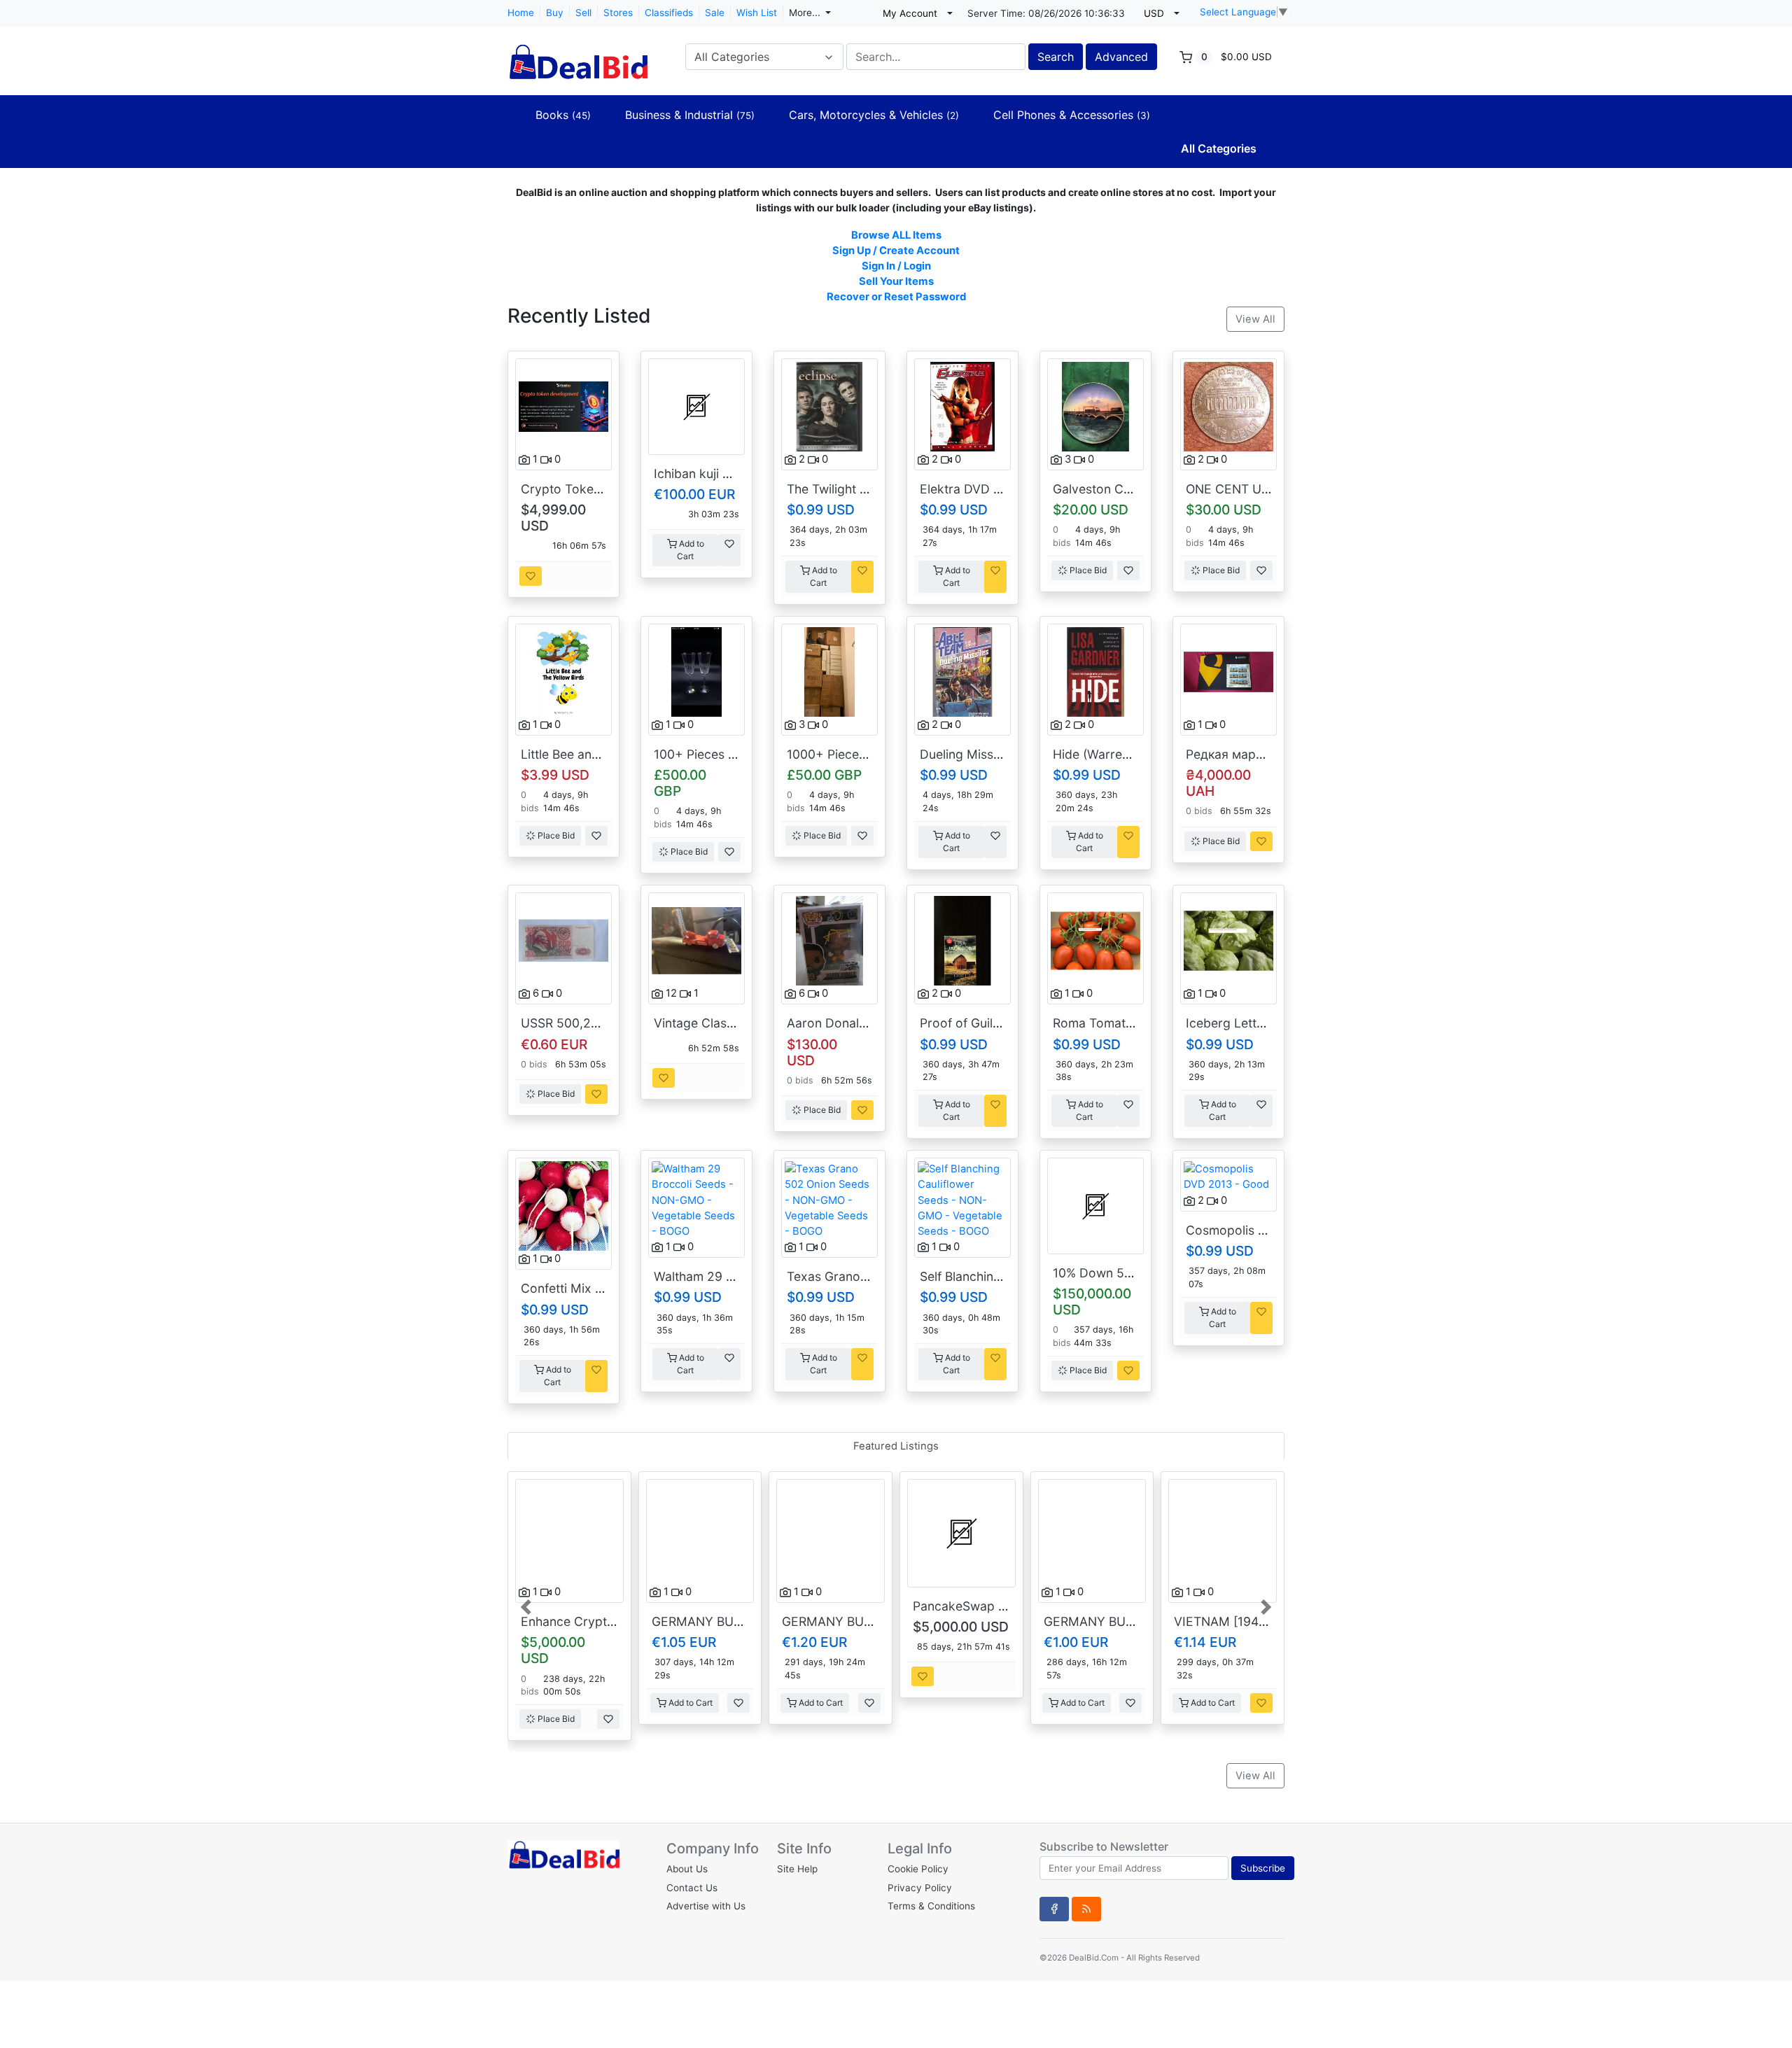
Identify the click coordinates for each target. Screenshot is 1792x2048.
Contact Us (692, 1888)
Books (563, 115)
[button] (527, 1606)
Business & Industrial (690, 115)
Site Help (797, 1869)
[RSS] (1086, 1909)
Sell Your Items (896, 281)
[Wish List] (531, 576)
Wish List (757, 13)
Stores (618, 13)
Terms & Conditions (931, 1906)
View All (1255, 319)
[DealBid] (577, 55)
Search (1056, 57)
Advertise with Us (706, 1906)
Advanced (1121, 57)
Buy (555, 13)
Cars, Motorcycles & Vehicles (874, 115)
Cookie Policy (918, 1869)
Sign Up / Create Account (896, 251)
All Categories (1219, 148)
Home (521, 13)
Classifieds (669, 13)
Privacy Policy (920, 1888)
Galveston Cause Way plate (1132, 489)
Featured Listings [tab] (896, 1446)
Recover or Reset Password (896, 297)
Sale (715, 13)
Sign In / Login (896, 266)
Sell (583, 13)
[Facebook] (1054, 1909)
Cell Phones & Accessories (1072, 115)
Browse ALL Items (896, 235)
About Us (687, 1869)
